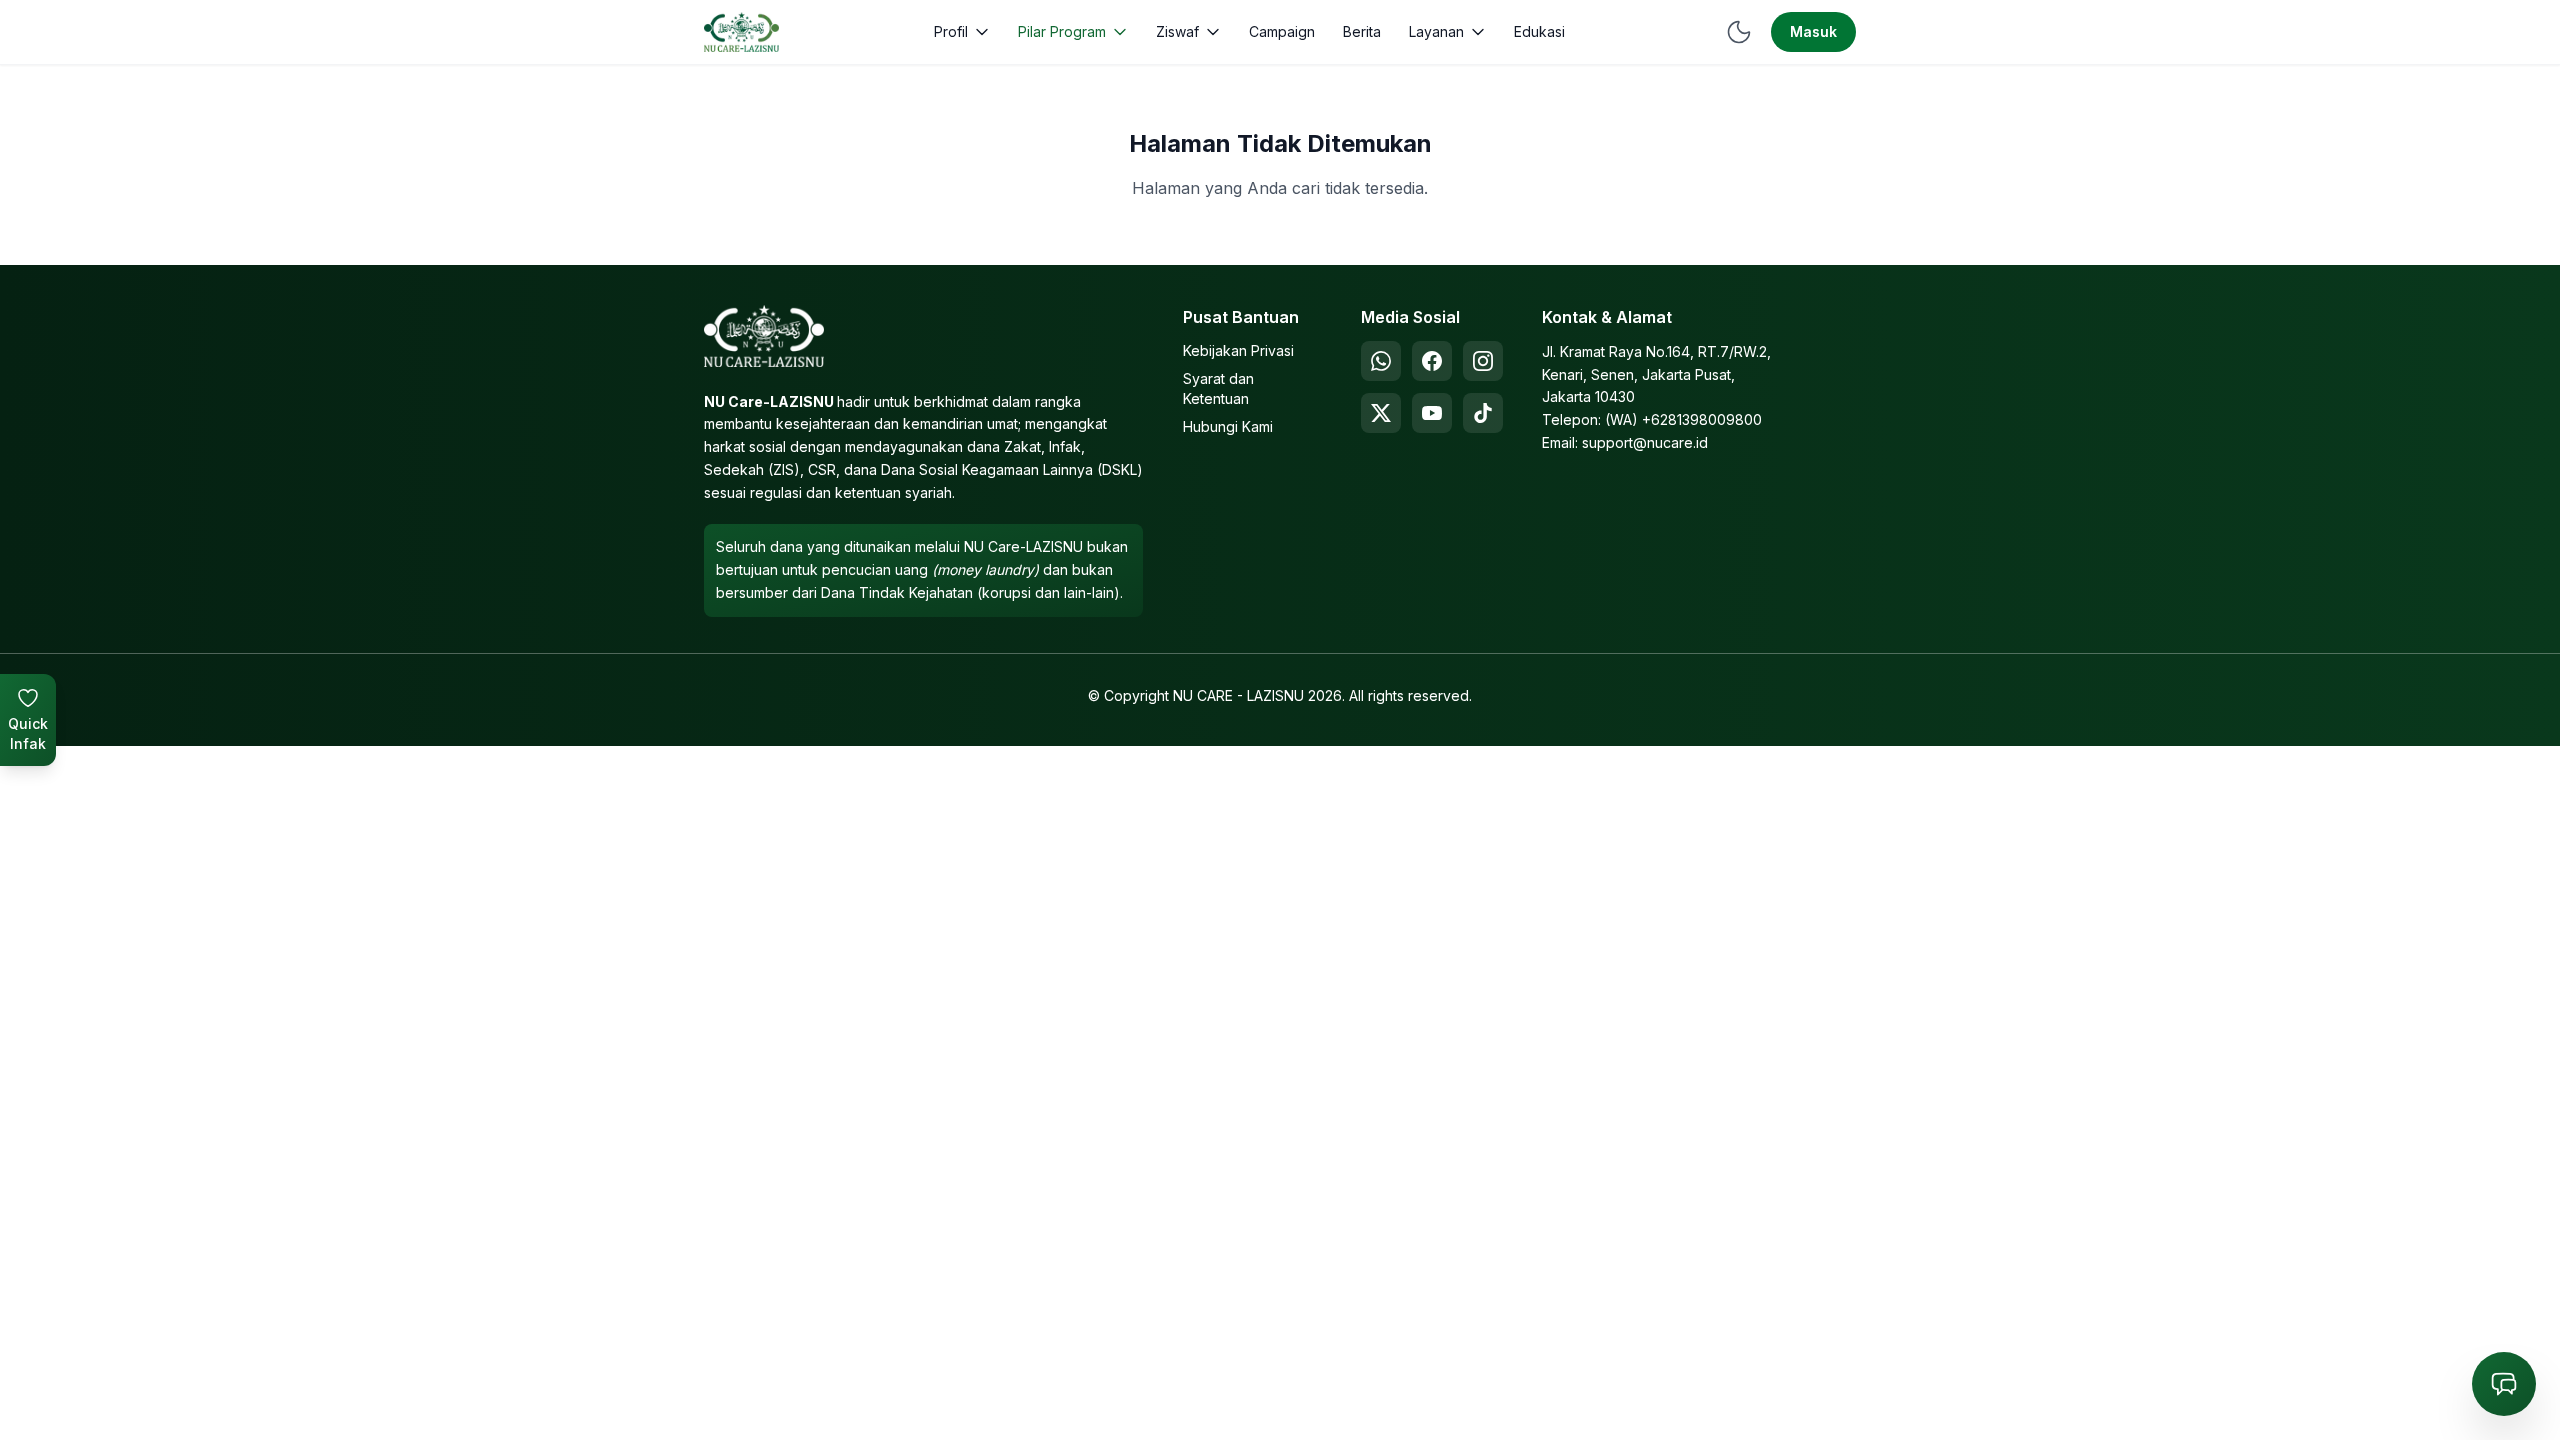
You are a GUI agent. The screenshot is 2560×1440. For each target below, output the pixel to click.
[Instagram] (1483, 361)
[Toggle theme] (1739, 32)
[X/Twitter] (1381, 413)
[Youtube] (1432, 413)
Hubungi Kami (1228, 426)
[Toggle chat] (2504, 1384)
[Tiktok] (1483, 413)
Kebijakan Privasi (1238, 350)
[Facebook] (1432, 361)
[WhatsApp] (1381, 361)
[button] (962, 32)
